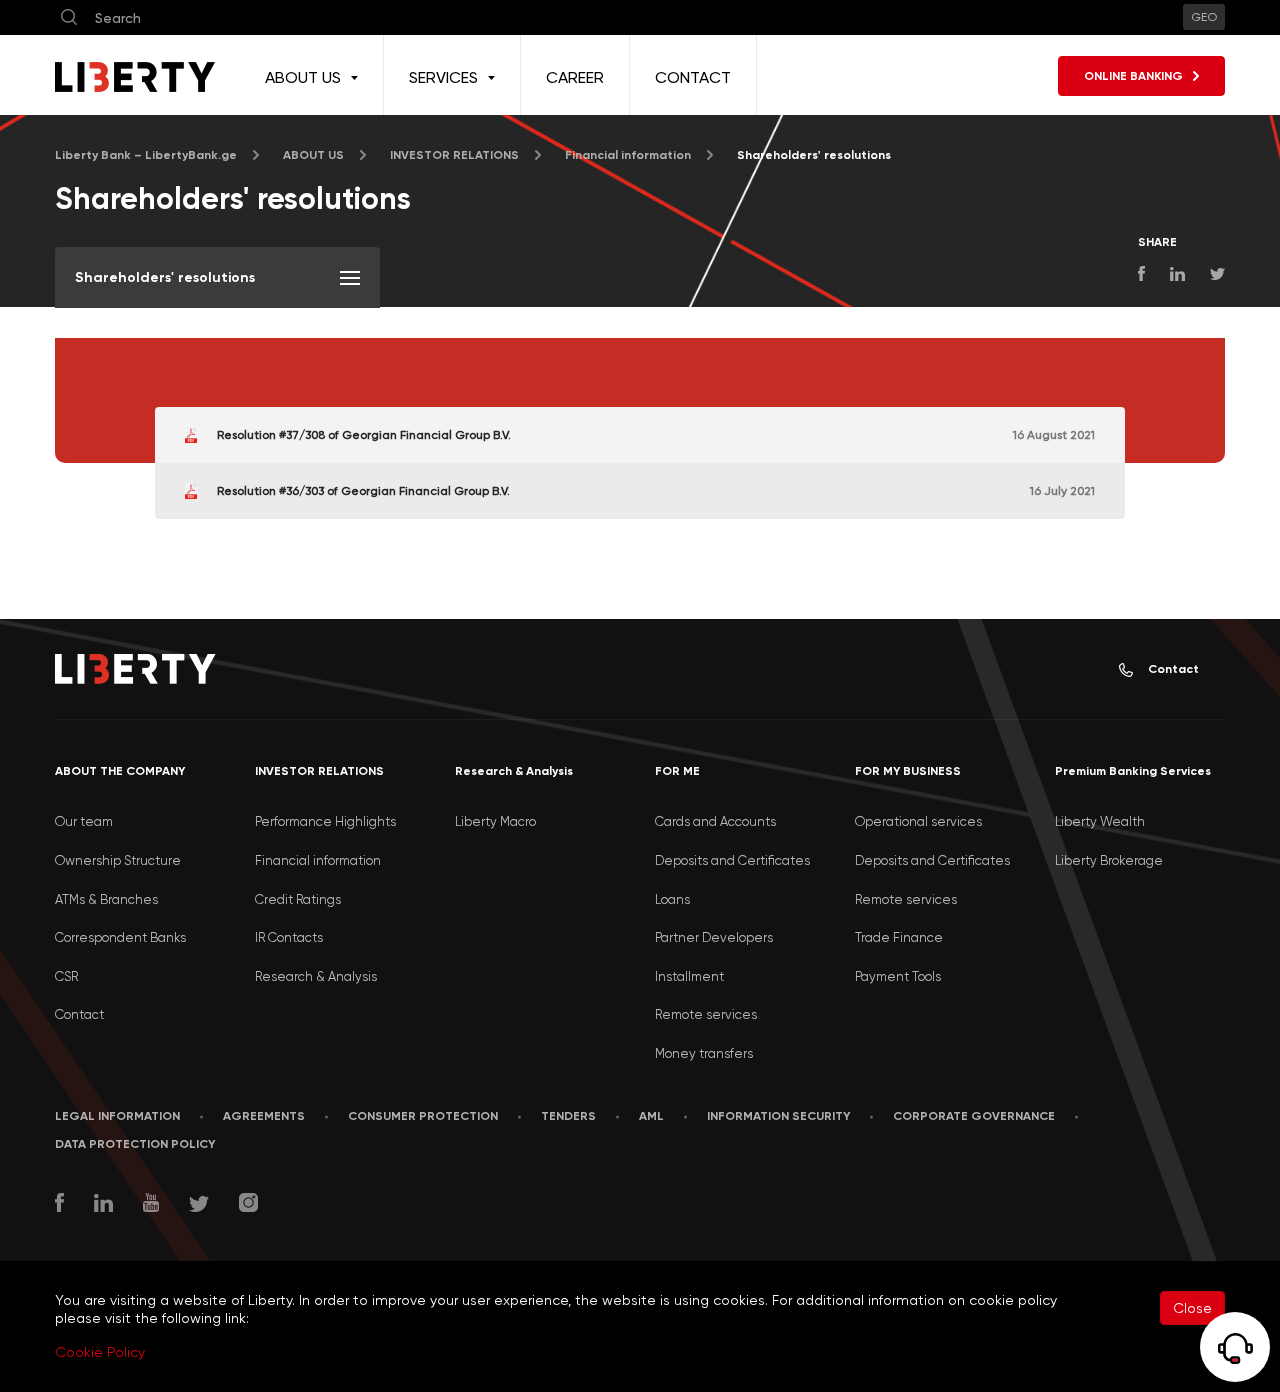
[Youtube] (151, 1205)
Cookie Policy (100, 1352)
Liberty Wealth (1100, 821)
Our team (84, 821)
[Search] (69, 17)
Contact (1173, 669)
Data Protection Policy (135, 1144)
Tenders (568, 1116)
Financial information (318, 860)
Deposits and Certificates (732, 860)
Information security (778, 1116)
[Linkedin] (103, 1205)
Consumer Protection (423, 1116)
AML (651, 1116)
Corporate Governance (974, 1116)
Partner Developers (714, 937)
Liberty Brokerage (1109, 860)
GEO (1204, 17)
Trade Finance (899, 937)
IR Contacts (289, 937)
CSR (66, 976)
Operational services (918, 821)
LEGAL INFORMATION (117, 1116)
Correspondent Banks (120, 937)
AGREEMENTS (264, 1116)
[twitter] (199, 1206)
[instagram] (248, 1205)
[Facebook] (59, 1205)
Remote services (706, 1014)
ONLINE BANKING (1133, 76)
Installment (689, 976)
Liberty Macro (495, 821)
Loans (672, 899)
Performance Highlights (325, 821)
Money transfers (704, 1053)
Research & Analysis (316, 976)
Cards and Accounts (715, 821)
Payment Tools (898, 976)
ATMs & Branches (106, 899)
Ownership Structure (118, 860)
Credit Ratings (298, 899)
